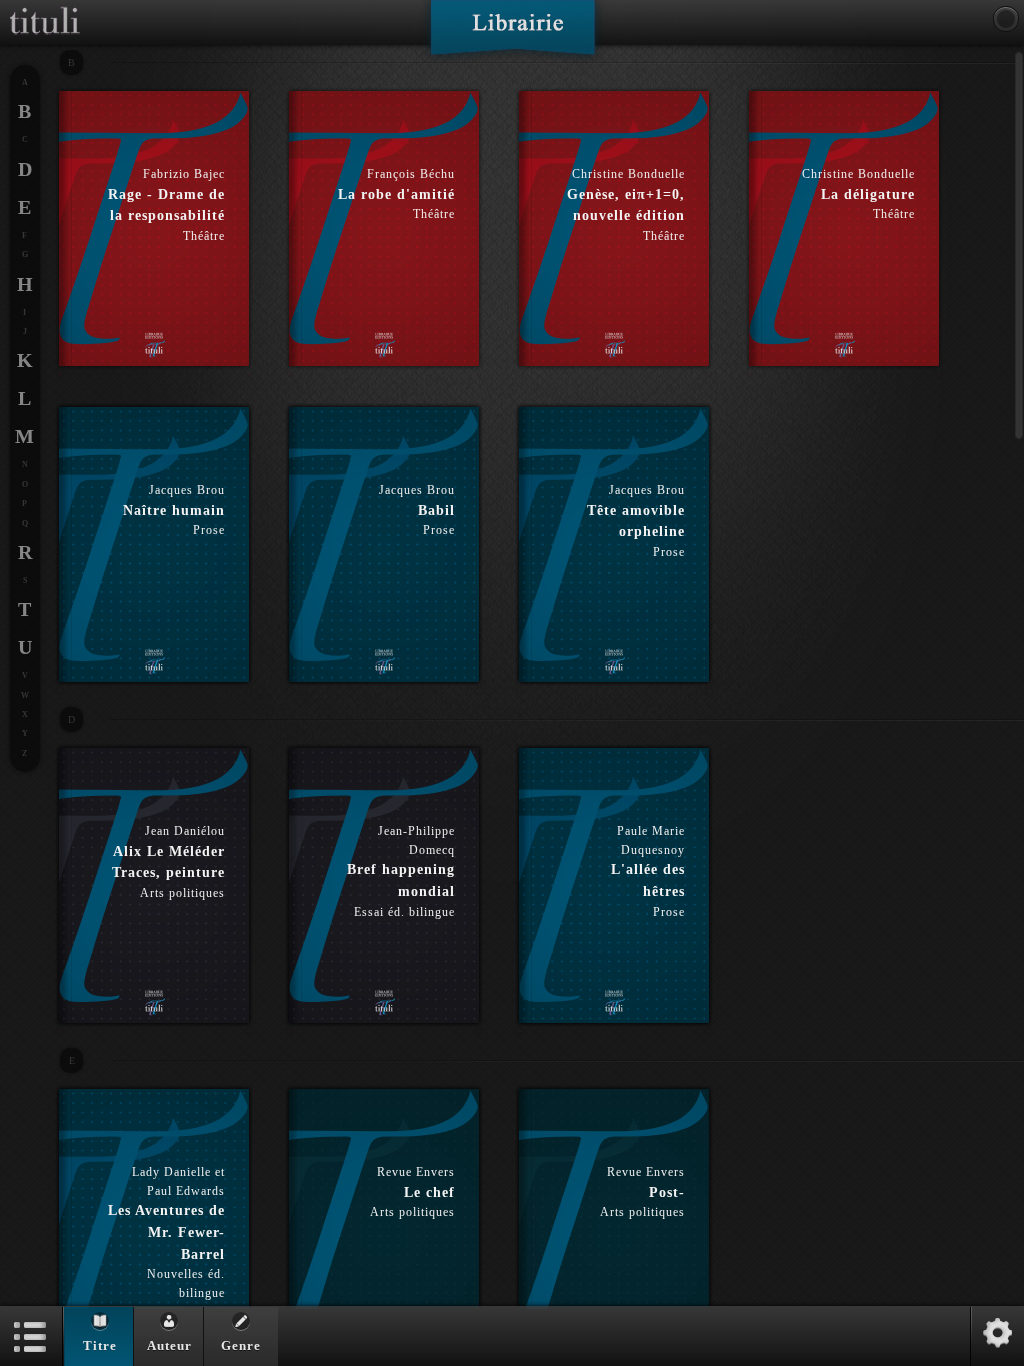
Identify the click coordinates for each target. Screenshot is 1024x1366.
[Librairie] (512, 34)
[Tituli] (45, 8)
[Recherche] (1006, 19)
